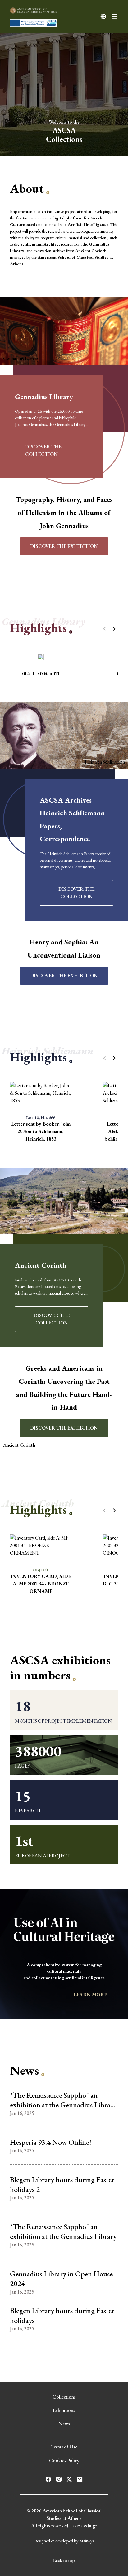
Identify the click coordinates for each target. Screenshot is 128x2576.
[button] (114, 629)
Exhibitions (64, 2410)
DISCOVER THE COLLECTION (43, 450)
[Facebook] (48, 2479)
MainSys (87, 2541)
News (64, 2424)
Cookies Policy (64, 2460)
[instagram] (59, 2479)
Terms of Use (64, 2447)
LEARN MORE (91, 1995)
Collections (64, 2397)
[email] (80, 2479)
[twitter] (69, 2479)
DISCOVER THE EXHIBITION (64, 546)
